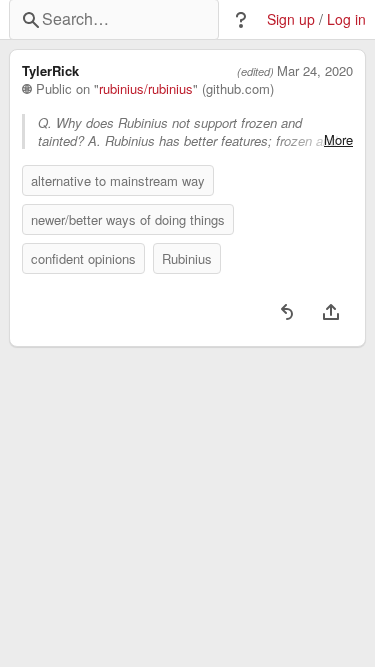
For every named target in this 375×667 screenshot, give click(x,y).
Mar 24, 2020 (315, 71)
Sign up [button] (291, 19)
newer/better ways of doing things (128, 219)
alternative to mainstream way (118, 180)
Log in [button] (346, 19)
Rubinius (187, 258)
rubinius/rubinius (146, 89)
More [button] (338, 140)
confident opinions (83, 258)
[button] (241, 20)
